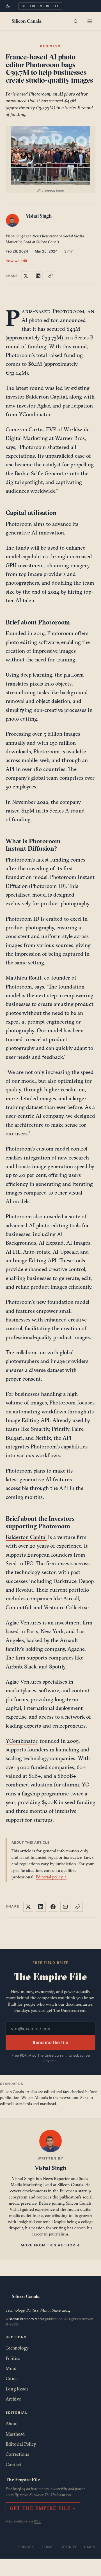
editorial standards (16, 2104)
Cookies (69, 2547)
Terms (48, 2547)
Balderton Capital (26, 1537)
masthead (48, 2104)
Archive (13, 2399)
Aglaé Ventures (23, 1623)
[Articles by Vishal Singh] (13, 221)
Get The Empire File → (43, 2508)
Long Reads (17, 2389)
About (12, 2424)
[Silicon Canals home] (27, 21)
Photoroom (68, 311)
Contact (13, 2464)
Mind (11, 2368)
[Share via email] (65, 1907)
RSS (37, 2521)
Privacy (26, 2547)
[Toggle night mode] (8, 6)
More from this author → (50, 2245)
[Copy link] (50, 276)
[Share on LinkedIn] (38, 276)
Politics (13, 2358)
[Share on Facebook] (53, 1907)
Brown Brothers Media (27, 2319)
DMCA (90, 2547)
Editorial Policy (21, 2444)
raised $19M (20, 811)
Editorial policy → (51, 1877)
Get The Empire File (40, 6)
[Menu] (90, 21)
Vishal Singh (39, 216)
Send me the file (50, 2042)
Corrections (17, 2454)
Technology (17, 2348)
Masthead (15, 2434)
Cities (12, 2378)
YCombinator (21, 1741)
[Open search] (76, 21)
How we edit (17, 261)
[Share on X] (26, 276)
